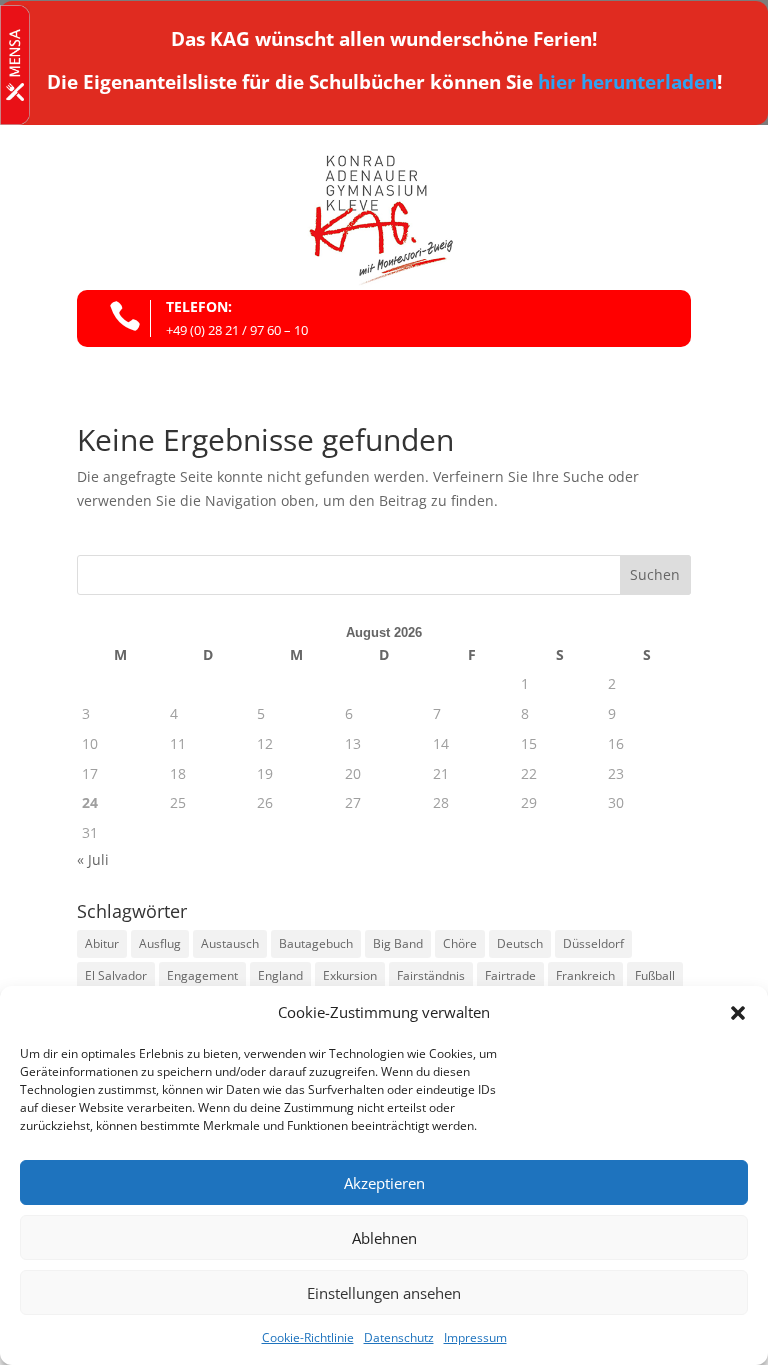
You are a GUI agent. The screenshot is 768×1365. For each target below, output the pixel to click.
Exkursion (350, 975)
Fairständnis (431, 975)
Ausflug (160, 943)
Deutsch (520, 943)
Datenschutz (399, 1337)
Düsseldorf (593, 943)
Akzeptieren (384, 1183)
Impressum (475, 1337)
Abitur (102, 943)
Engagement (202, 975)
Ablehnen (384, 1238)
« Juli (93, 859)
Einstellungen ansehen (384, 1293)
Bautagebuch (316, 943)
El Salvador (116, 975)
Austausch (230, 943)
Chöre (460, 943)
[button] (738, 1013)
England (280, 975)
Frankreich (585, 975)
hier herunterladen (627, 82)
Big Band (398, 943)
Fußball (655, 975)
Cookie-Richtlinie (308, 1337)
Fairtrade (510, 975)
